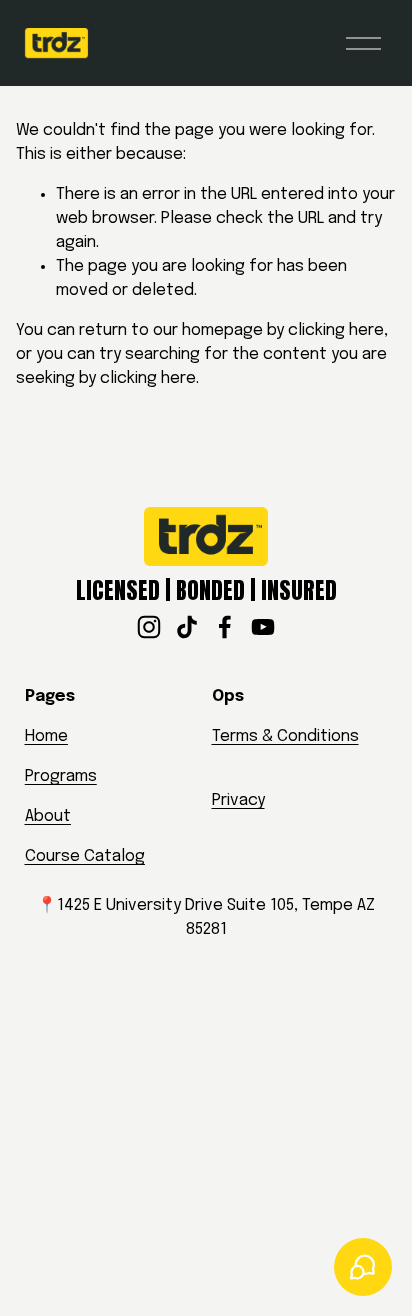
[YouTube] (263, 627)
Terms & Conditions (285, 736)
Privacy (238, 800)
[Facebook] (225, 627)
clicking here (336, 330)
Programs (61, 776)
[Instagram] (149, 627)
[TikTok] (187, 627)
